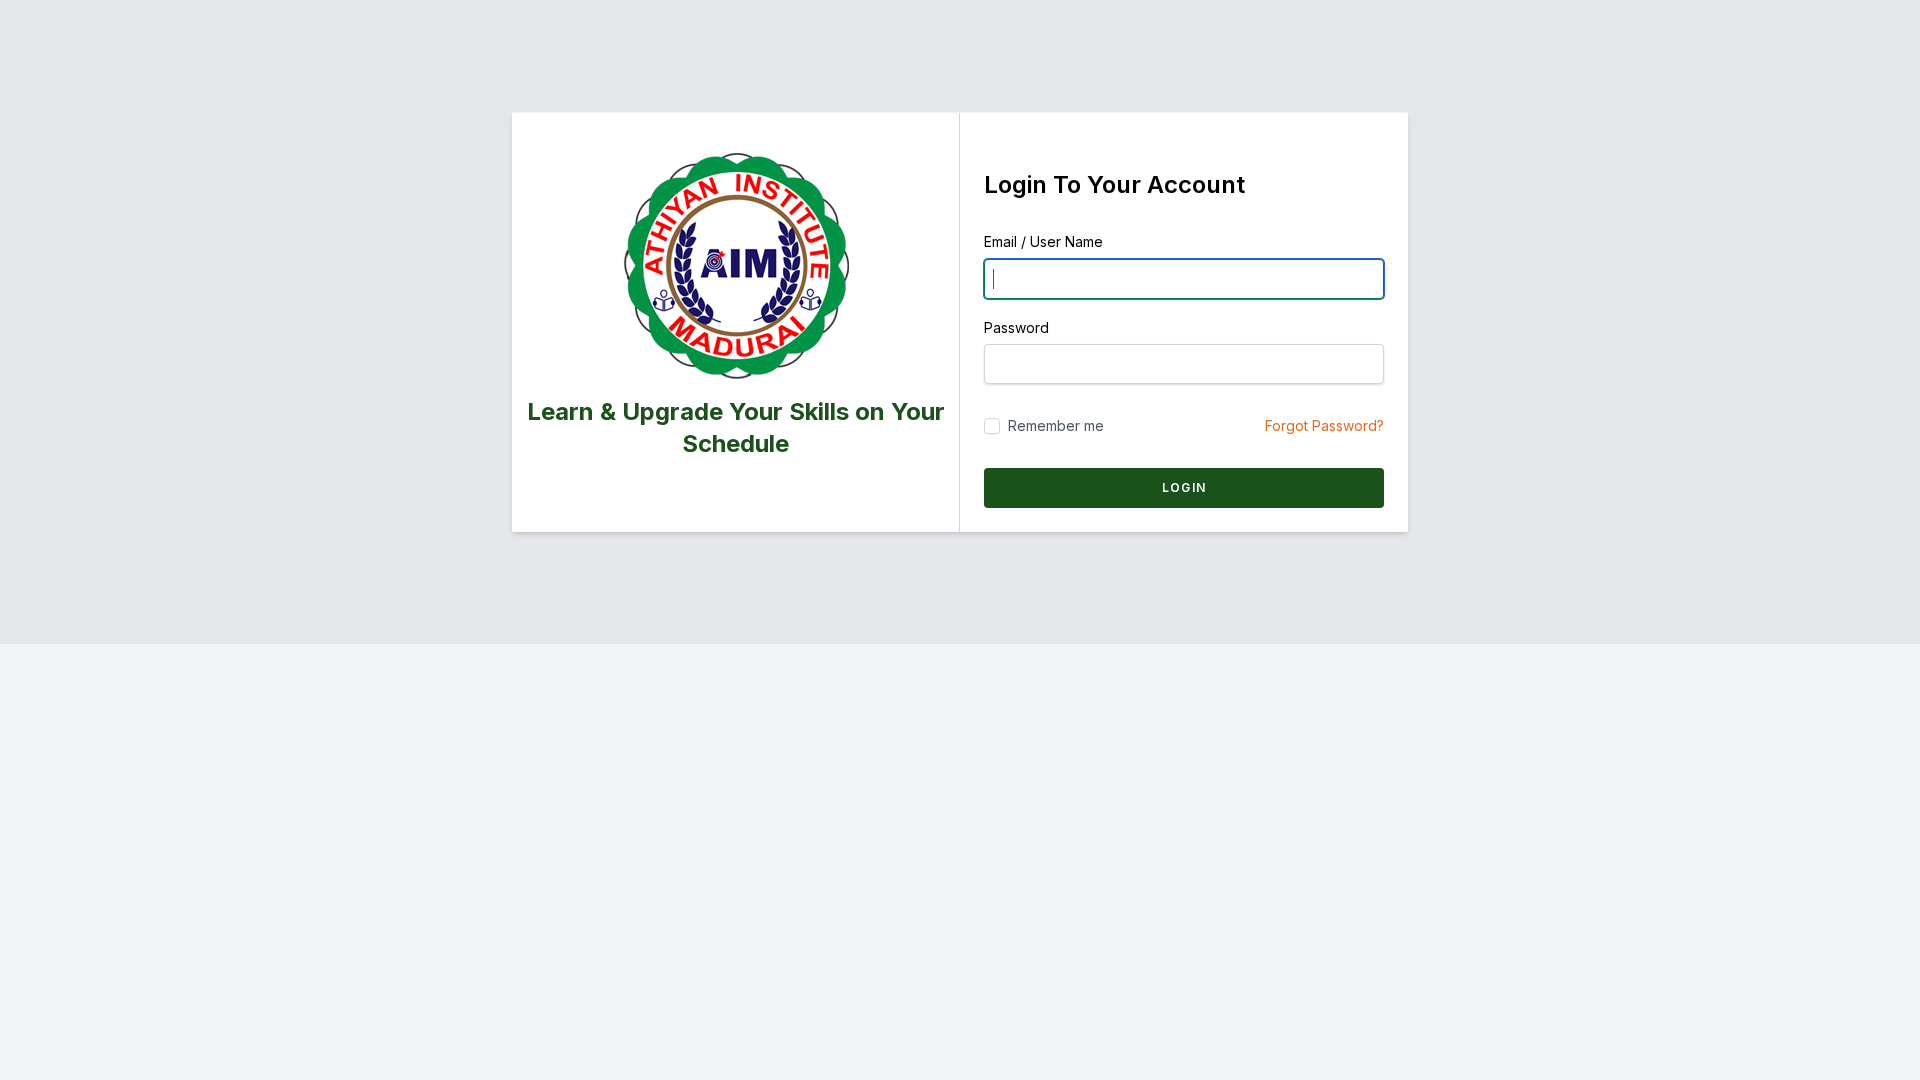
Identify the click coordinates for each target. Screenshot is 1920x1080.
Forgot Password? (1324, 425)
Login (1184, 487)
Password (1016, 327)
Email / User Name (1043, 241)
